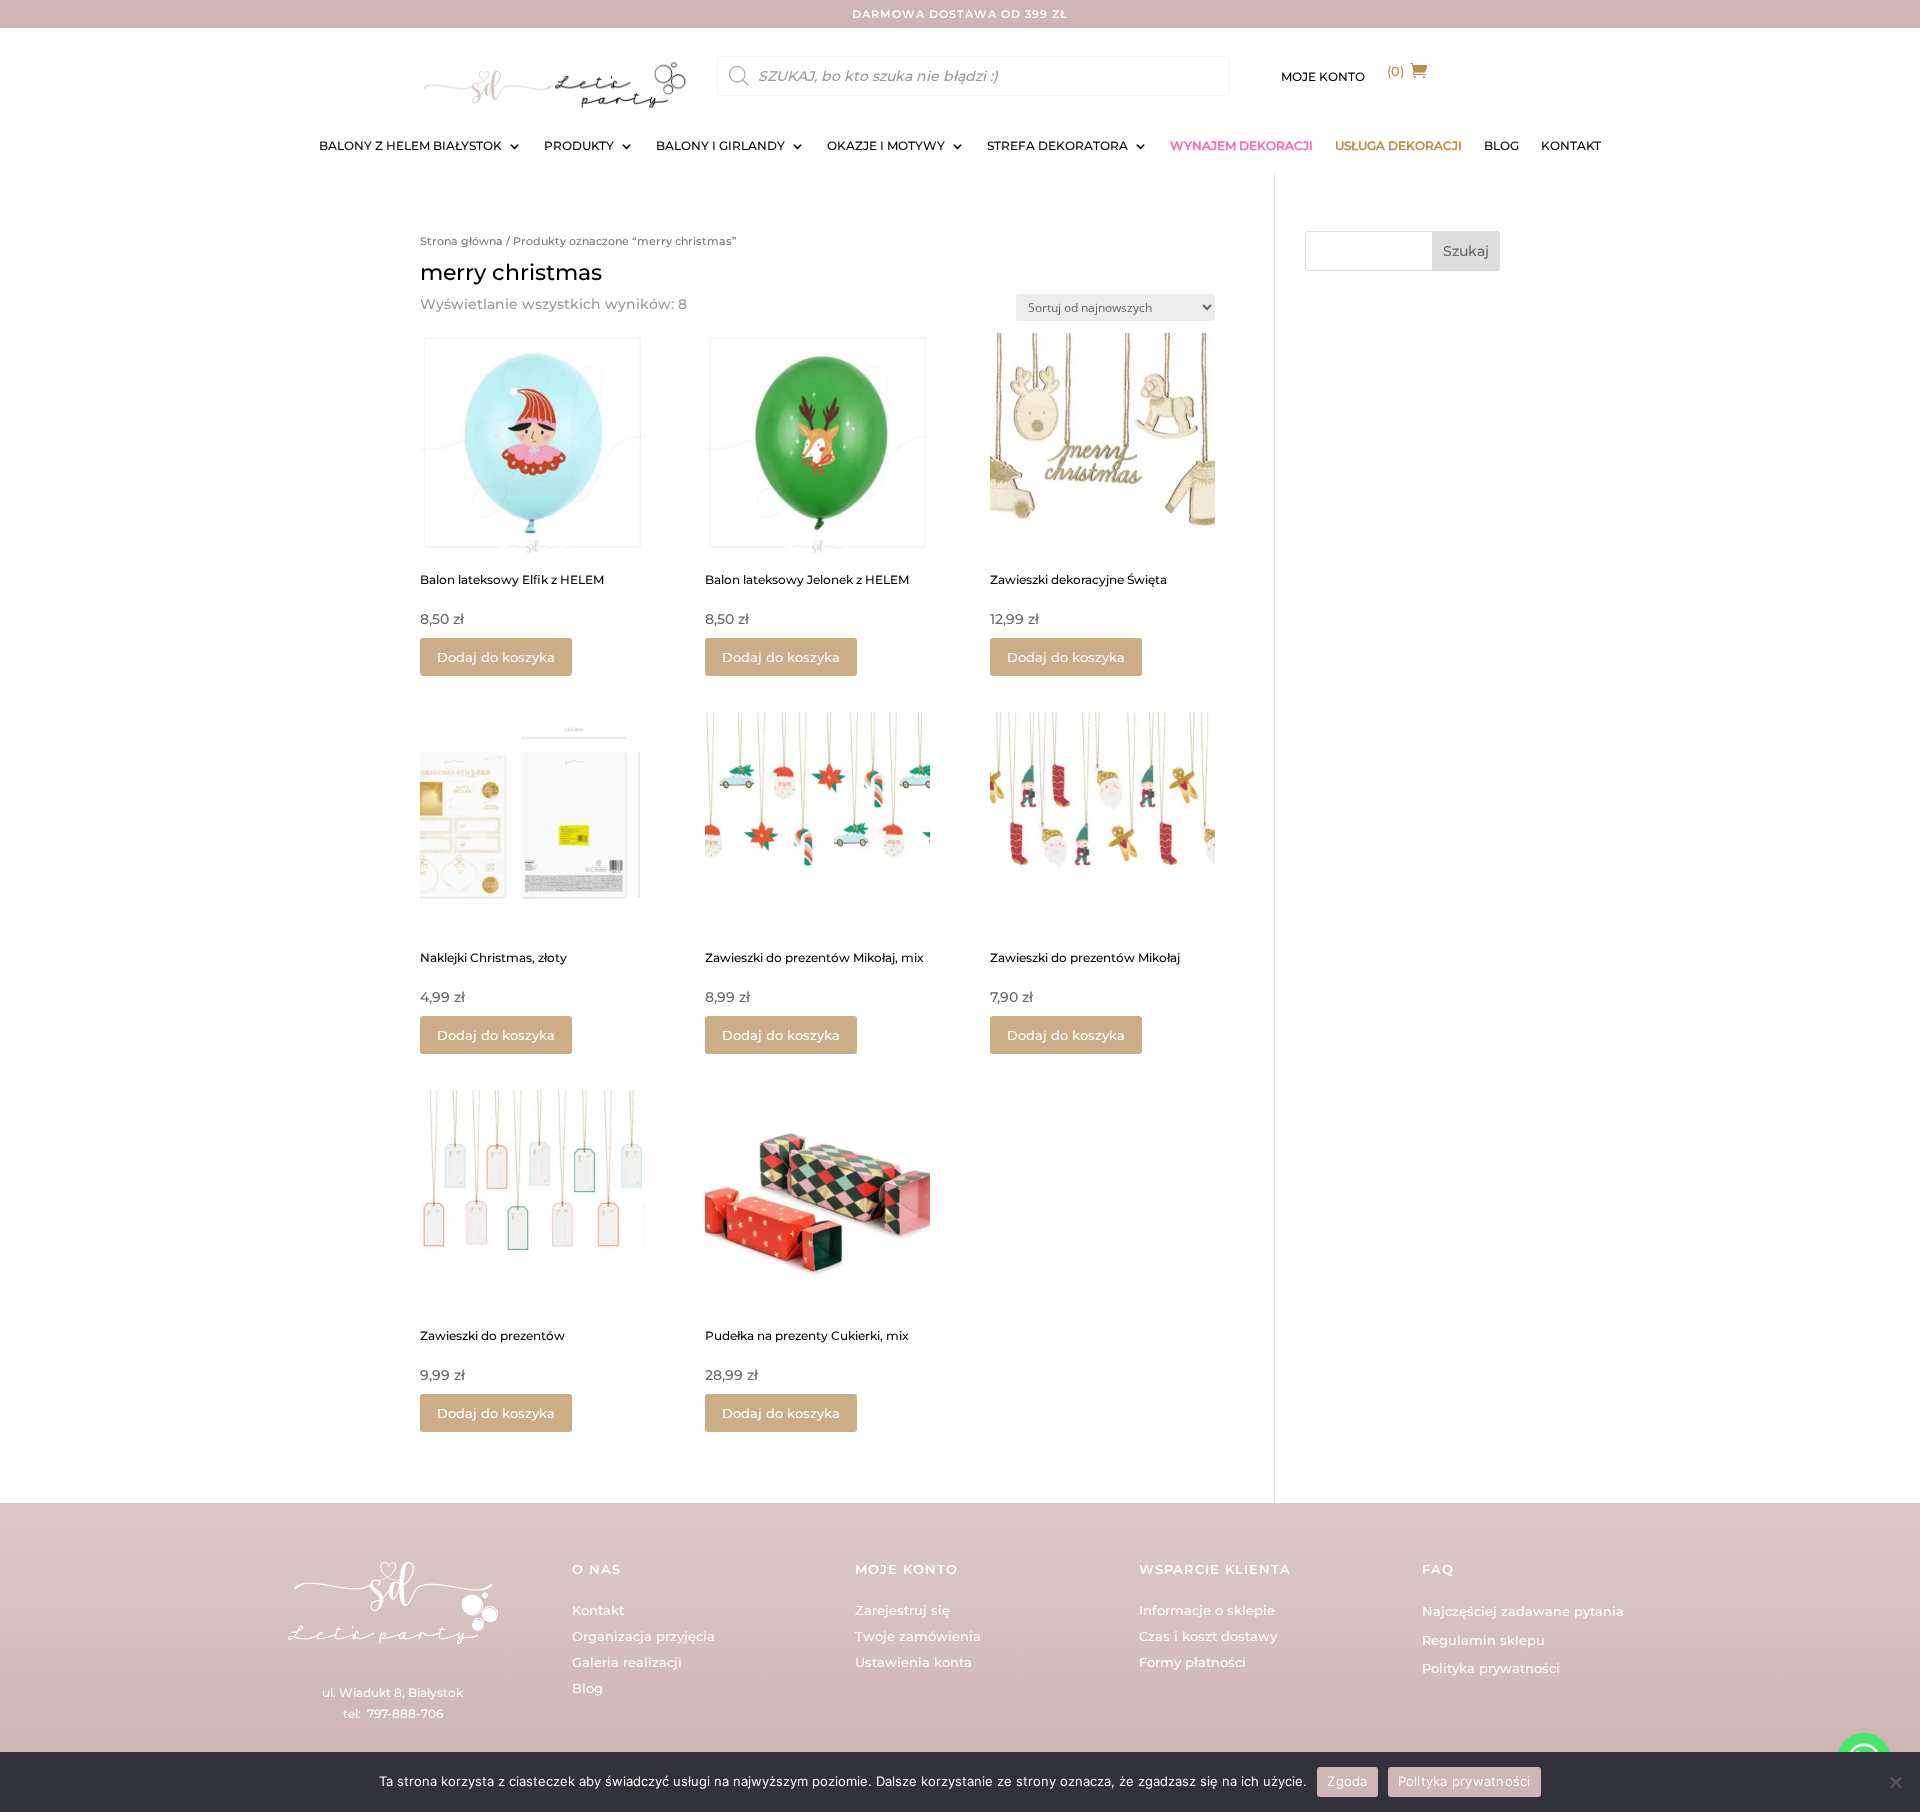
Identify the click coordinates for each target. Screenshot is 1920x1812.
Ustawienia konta (913, 1662)
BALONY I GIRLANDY (720, 146)
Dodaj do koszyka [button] (496, 657)
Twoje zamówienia (918, 1636)
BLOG (1501, 146)
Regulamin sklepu (1483, 1640)
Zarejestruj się (902, 1610)
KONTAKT (1571, 146)
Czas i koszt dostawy (1208, 1636)
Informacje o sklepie (1207, 1610)
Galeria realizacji (627, 1662)
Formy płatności (1192, 1662)
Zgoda (1347, 1781)
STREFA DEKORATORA (1057, 146)
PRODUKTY (579, 146)
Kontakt (598, 1610)
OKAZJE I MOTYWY (886, 146)
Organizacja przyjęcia (643, 1636)
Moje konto (1323, 77)
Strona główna (461, 241)
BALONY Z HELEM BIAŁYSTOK (410, 146)
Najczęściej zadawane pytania (1523, 1611)
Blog (587, 1688)
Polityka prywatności (1491, 1668)
